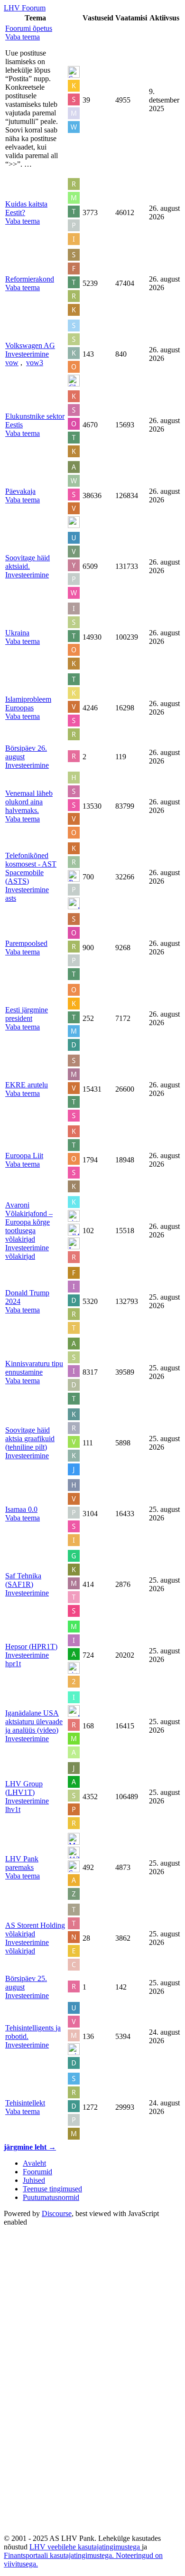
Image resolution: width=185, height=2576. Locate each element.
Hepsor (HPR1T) (31, 1647)
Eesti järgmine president (27, 1014)
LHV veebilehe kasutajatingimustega (86, 2547)
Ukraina (17, 633)
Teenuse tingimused (52, 2189)
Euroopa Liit (24, 1156)
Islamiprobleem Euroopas (28, 703)
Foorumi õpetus (29, 28)
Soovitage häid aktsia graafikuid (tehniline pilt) (30, 1439)
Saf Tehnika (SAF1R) (23, 1580)
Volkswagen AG (30, 345)
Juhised (34, 2180)
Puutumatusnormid (51, 2197)
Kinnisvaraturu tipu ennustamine (34, 1368)
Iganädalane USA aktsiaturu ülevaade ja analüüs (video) (34, 1722)
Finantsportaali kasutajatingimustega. (60, 2555)
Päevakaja (20, 491)
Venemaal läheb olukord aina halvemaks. (29, 802)
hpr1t (13, 1664)
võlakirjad (20, 1256)
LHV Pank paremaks (22, 1863)
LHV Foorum (25, 8)
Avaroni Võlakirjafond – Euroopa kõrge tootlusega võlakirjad (29, 1222)
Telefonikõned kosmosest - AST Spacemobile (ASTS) (31, 868)
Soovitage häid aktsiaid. (28, 562)
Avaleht (34, 2163)
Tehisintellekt (25, 2103)
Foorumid (37, 2172)
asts (11, 898)
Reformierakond (30, 279)
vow (12, 363)
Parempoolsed (26, 943)
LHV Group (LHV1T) (24, 1788)
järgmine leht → (30, 2147)
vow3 (35, 363)
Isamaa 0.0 (21, 1509)
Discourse (57, 2213)
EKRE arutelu (27, 1085)
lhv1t (13, 1809)
